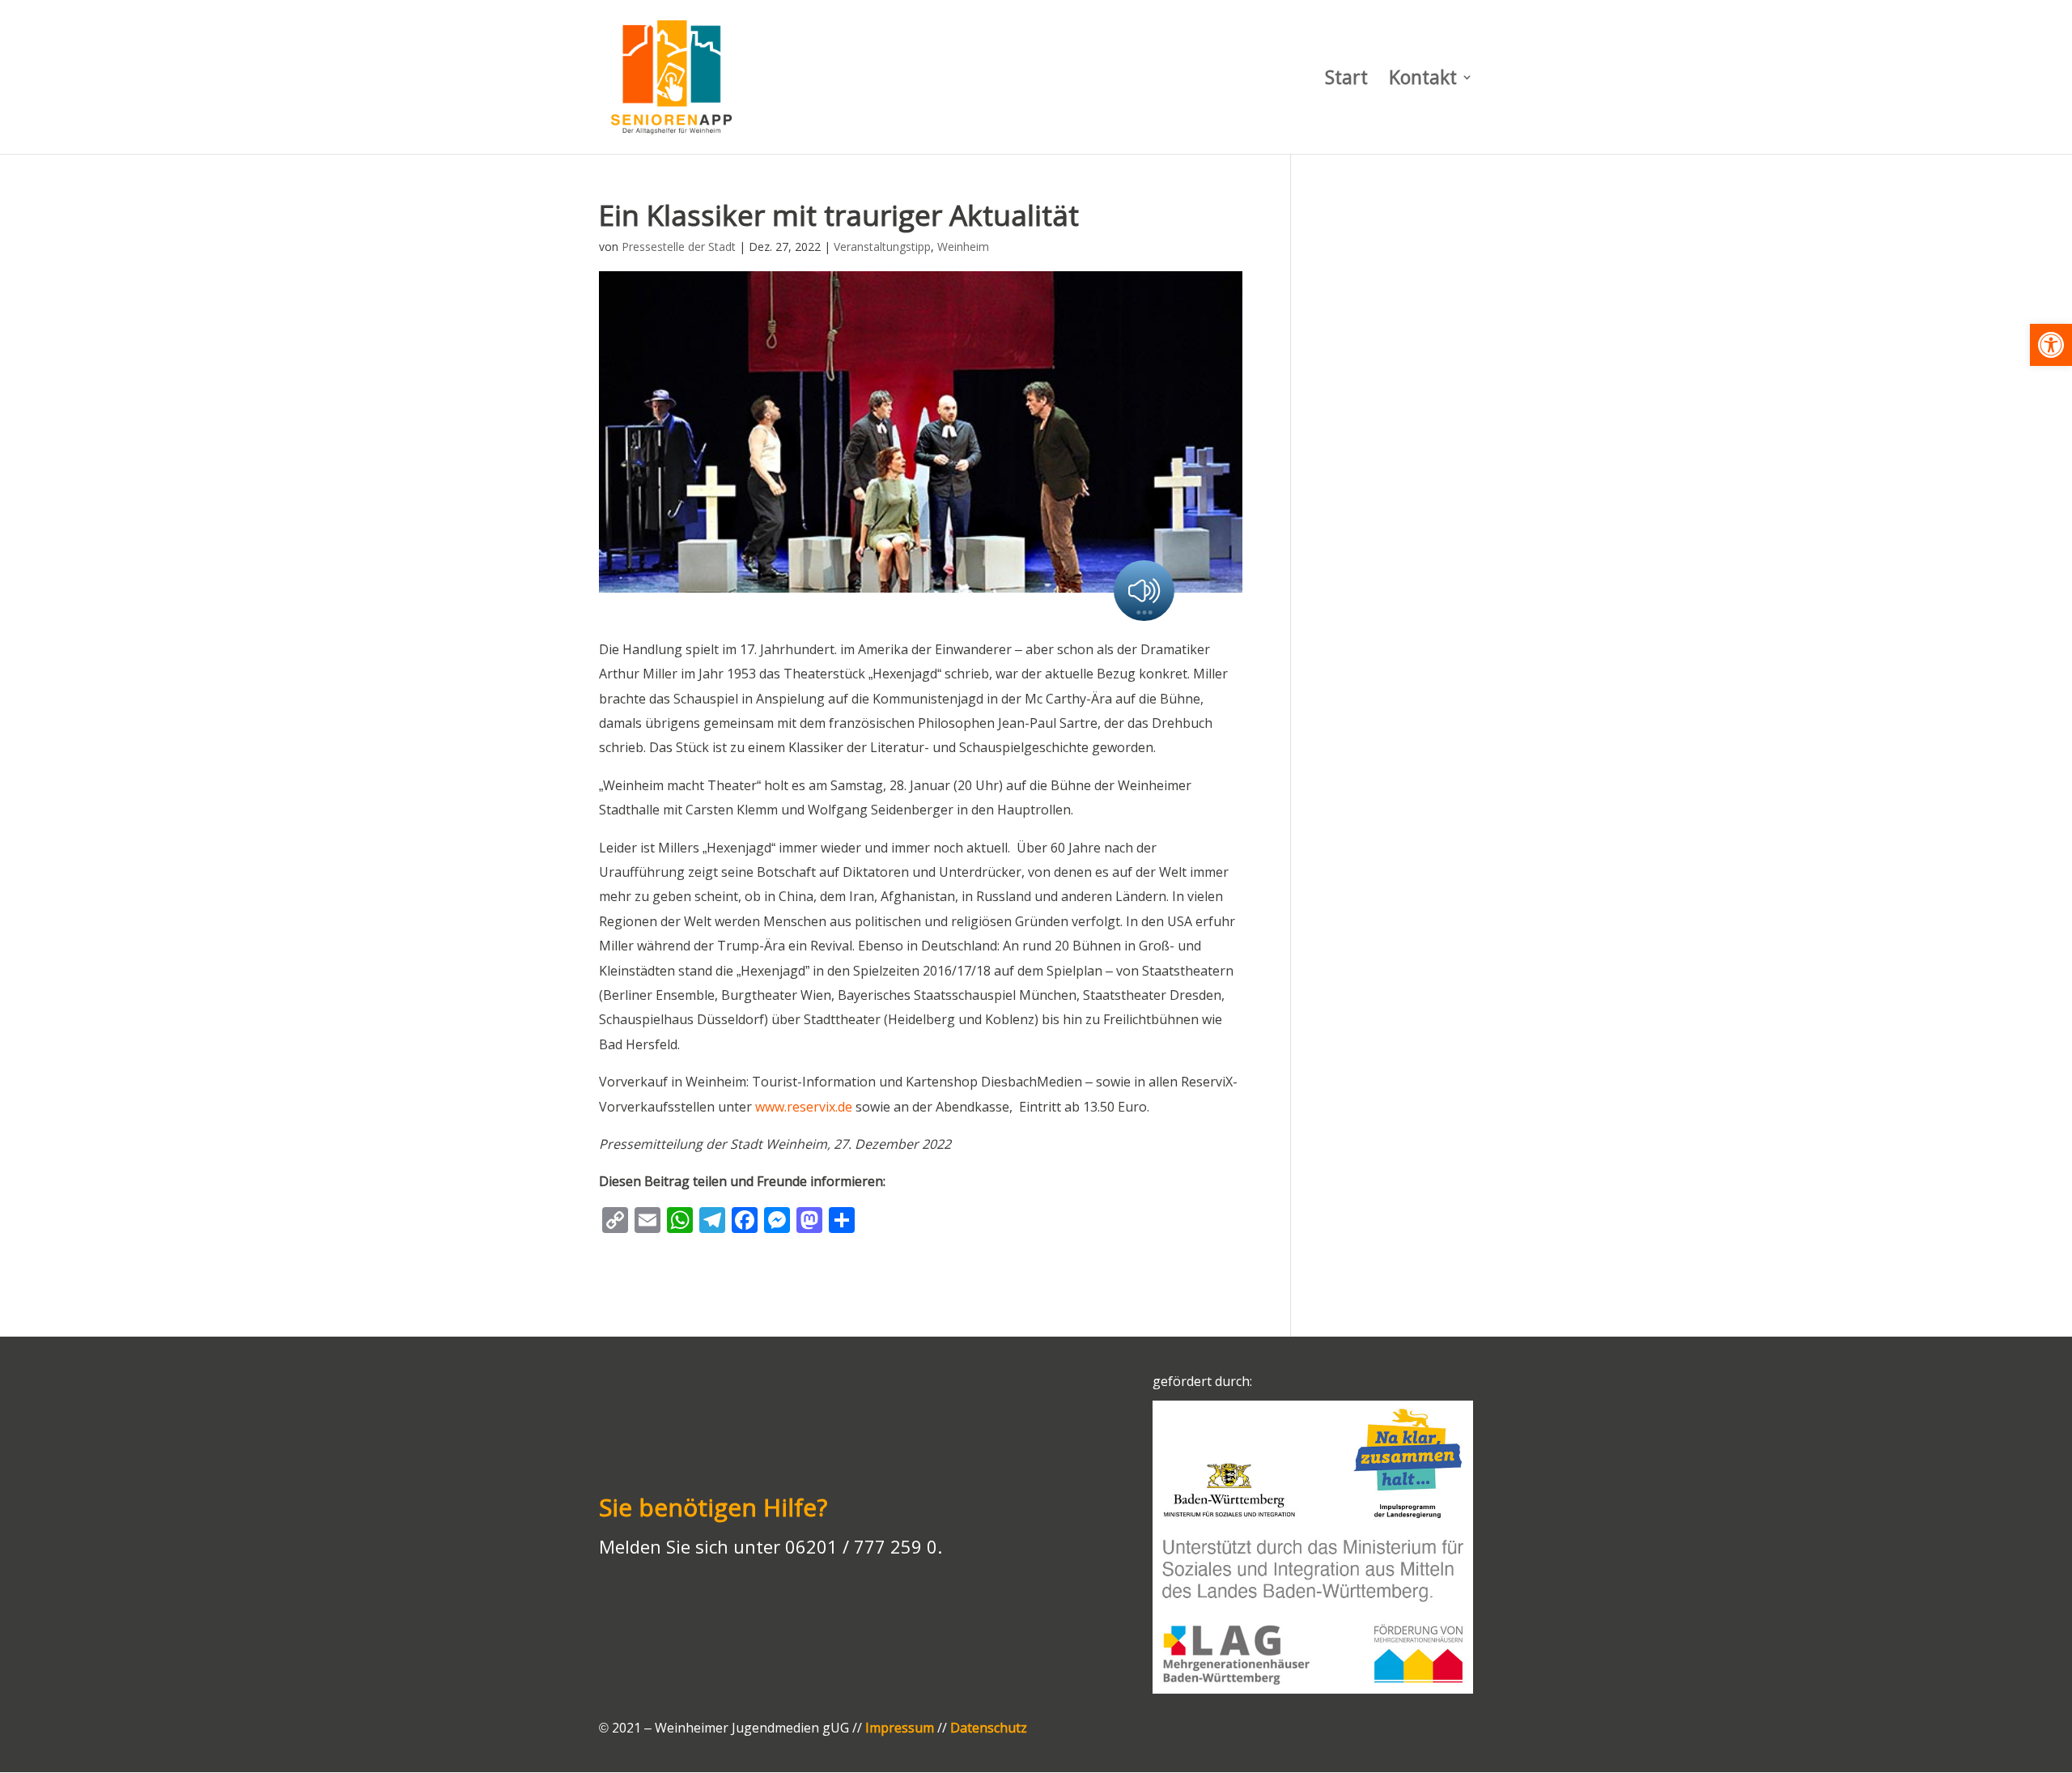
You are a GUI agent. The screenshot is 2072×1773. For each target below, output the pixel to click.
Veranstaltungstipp (882, 247)
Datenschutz (989, 1728)
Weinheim (963, 247)
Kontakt (1423, 81)
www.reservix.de (804, 1107)
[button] (2051, 345)
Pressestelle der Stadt (679, 247)
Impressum (900, 1728)
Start (1346, 81)
